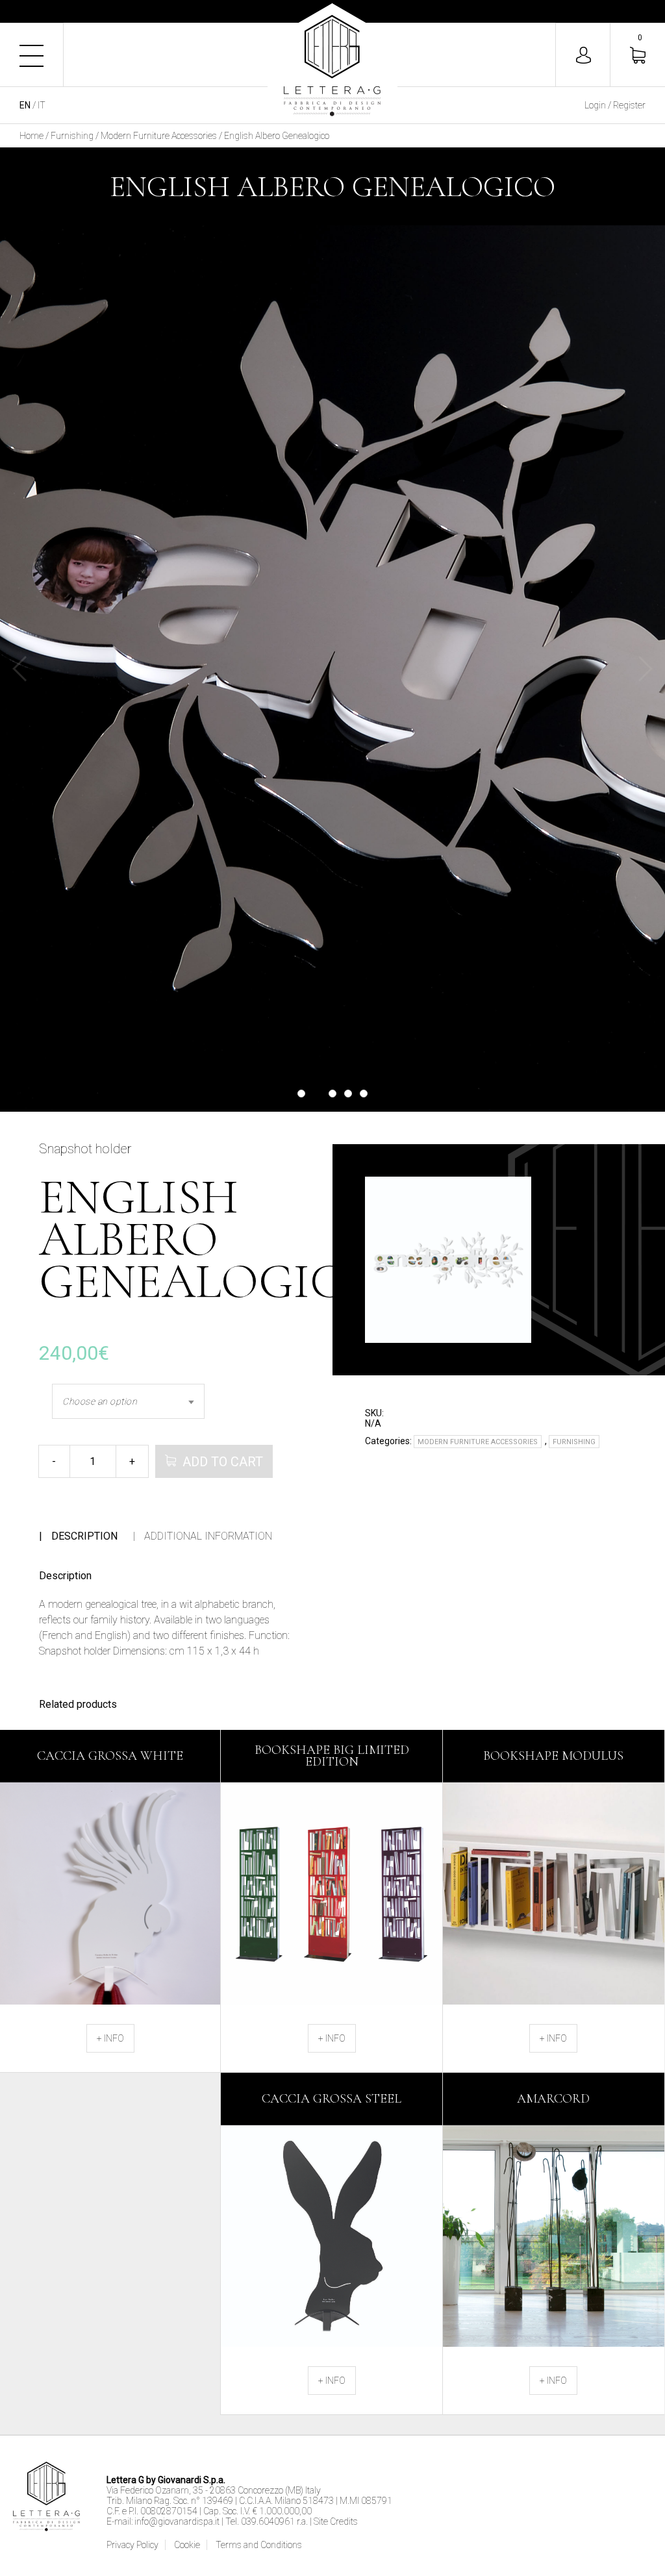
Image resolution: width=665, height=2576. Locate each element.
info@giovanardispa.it (177, 2521)
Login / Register (615, 105)
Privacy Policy (132, 2545)
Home (31, 136)
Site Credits (336, 2521)
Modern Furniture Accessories (159, 136)
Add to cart (223, 1462)
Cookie (187, 2545)
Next (646, 669)
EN (25, 105)
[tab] (78, 1536)
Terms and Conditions (259, 2545)
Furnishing (72, 136)
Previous (19, 669)
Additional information (208, 1536)
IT (42, 105)
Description (84, 1536)
